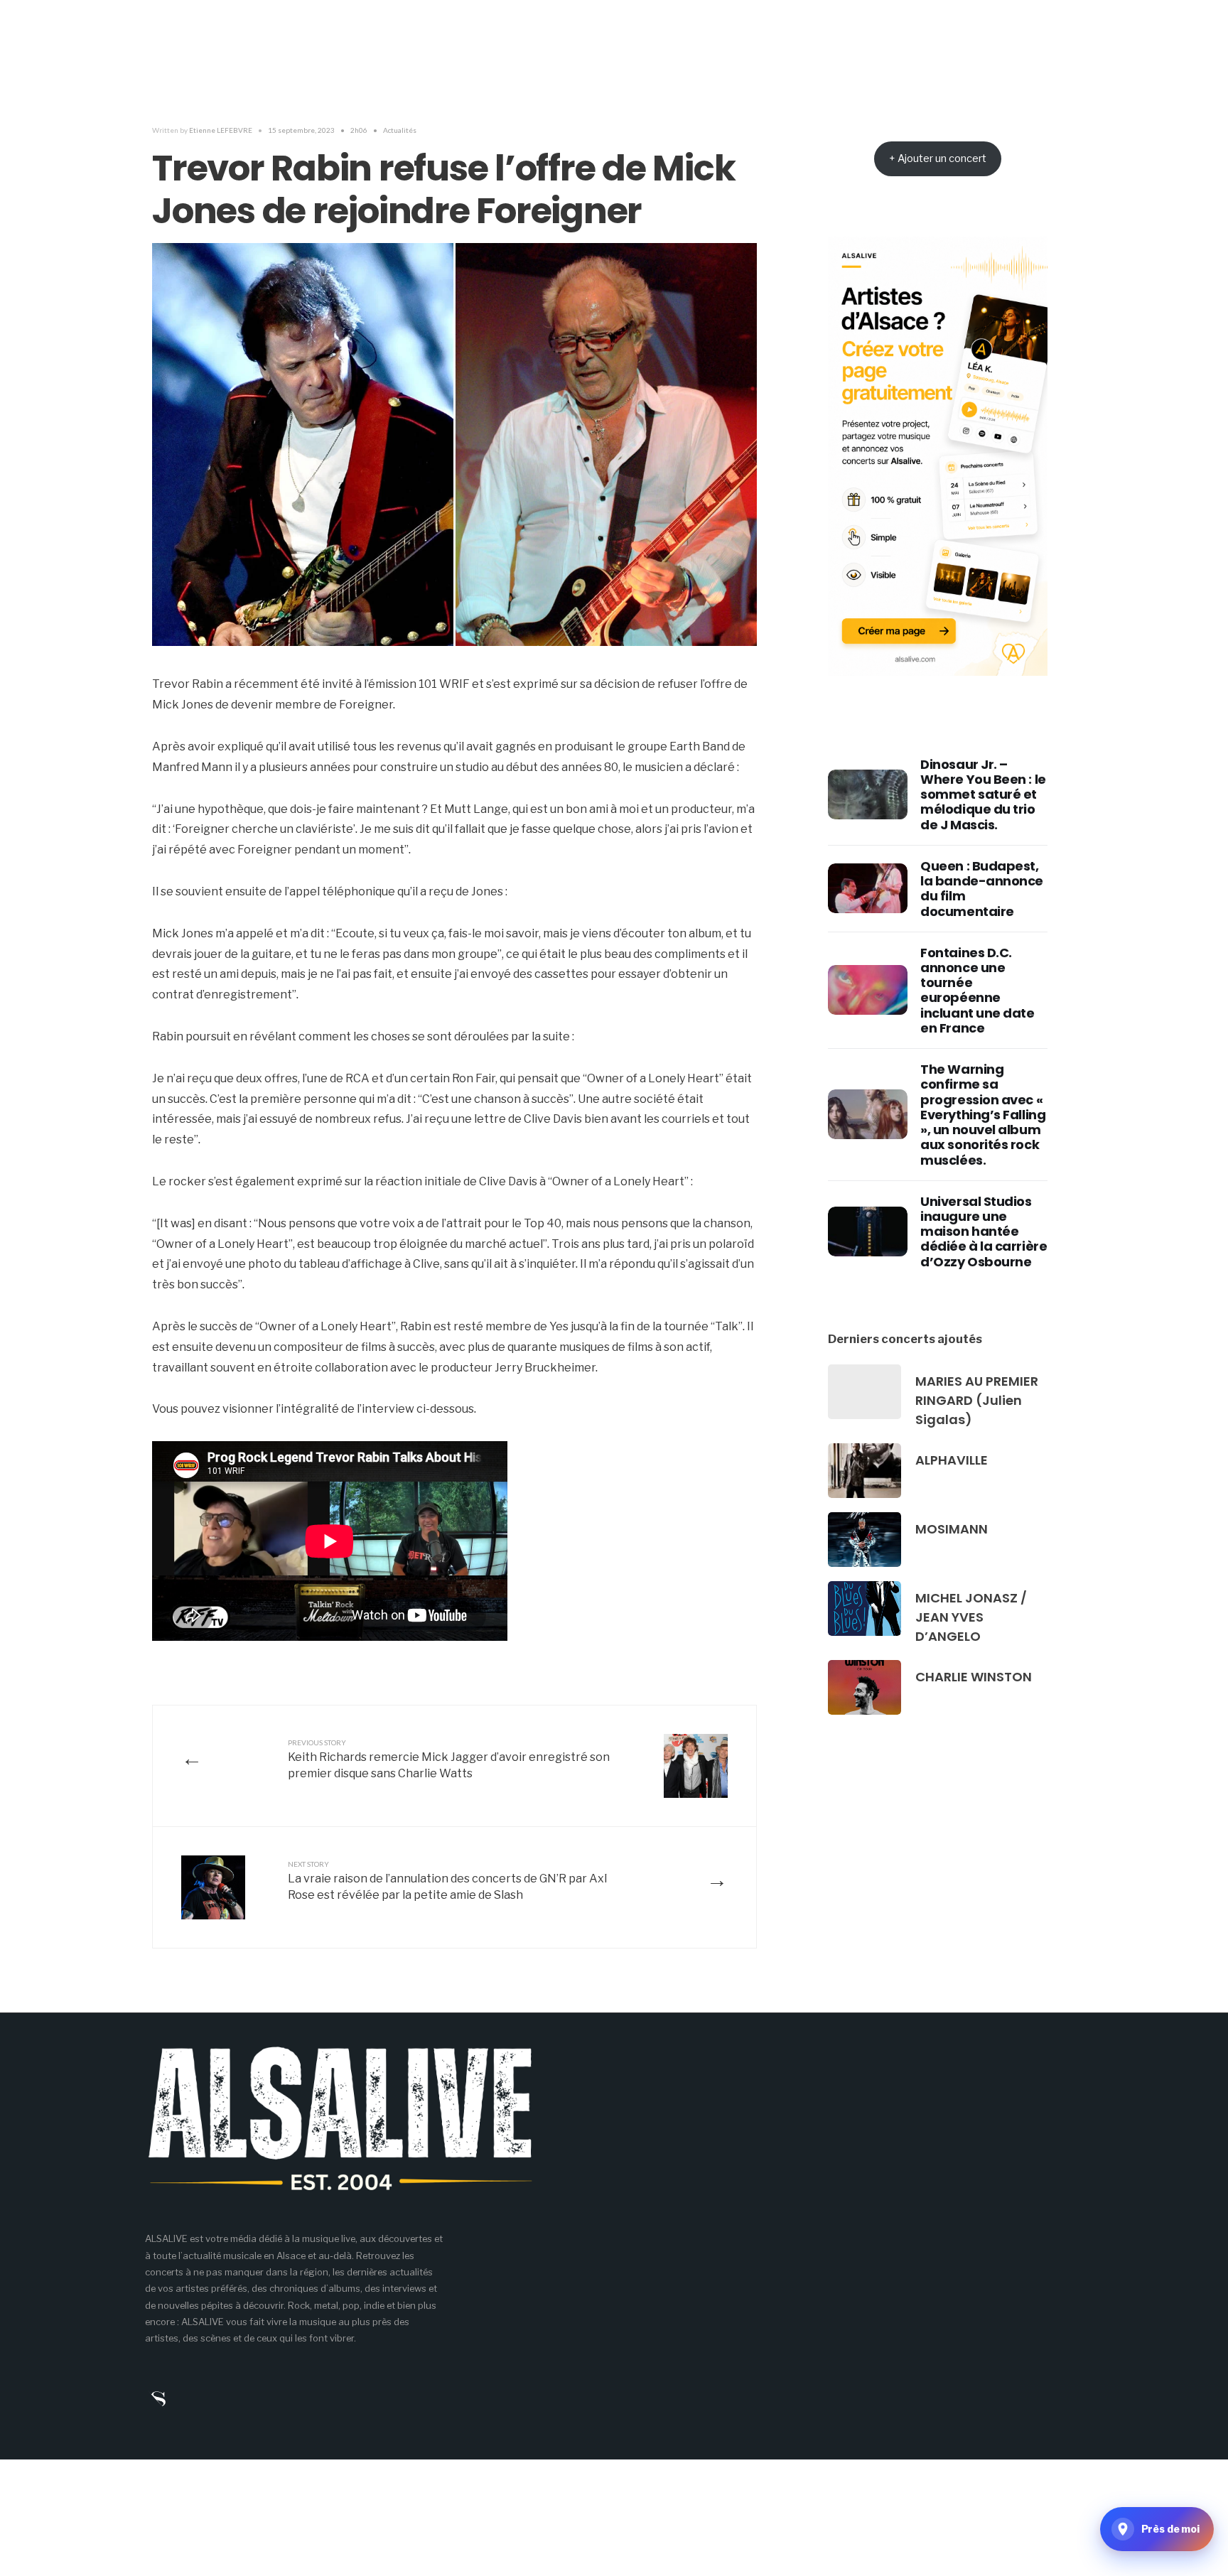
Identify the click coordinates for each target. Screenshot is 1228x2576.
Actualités (400, 130)
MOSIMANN (952, 1529)
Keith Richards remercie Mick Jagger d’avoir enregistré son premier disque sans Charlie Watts (449, 1759)
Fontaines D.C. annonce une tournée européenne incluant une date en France (977, 990)
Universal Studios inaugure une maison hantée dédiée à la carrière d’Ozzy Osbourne (984, 1232)
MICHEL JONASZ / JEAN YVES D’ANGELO (971, 1617)
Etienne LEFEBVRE (221, 130)
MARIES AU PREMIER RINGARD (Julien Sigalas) (977, 1400)
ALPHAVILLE (952, 1460)
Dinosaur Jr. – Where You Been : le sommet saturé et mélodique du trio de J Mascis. (983, 794)
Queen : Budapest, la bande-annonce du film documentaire (982, 889)
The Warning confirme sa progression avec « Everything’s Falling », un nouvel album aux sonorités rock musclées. (983, 1114)
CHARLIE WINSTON (974, 1677)
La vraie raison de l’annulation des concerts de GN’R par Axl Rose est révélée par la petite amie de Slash (447, 1881)
